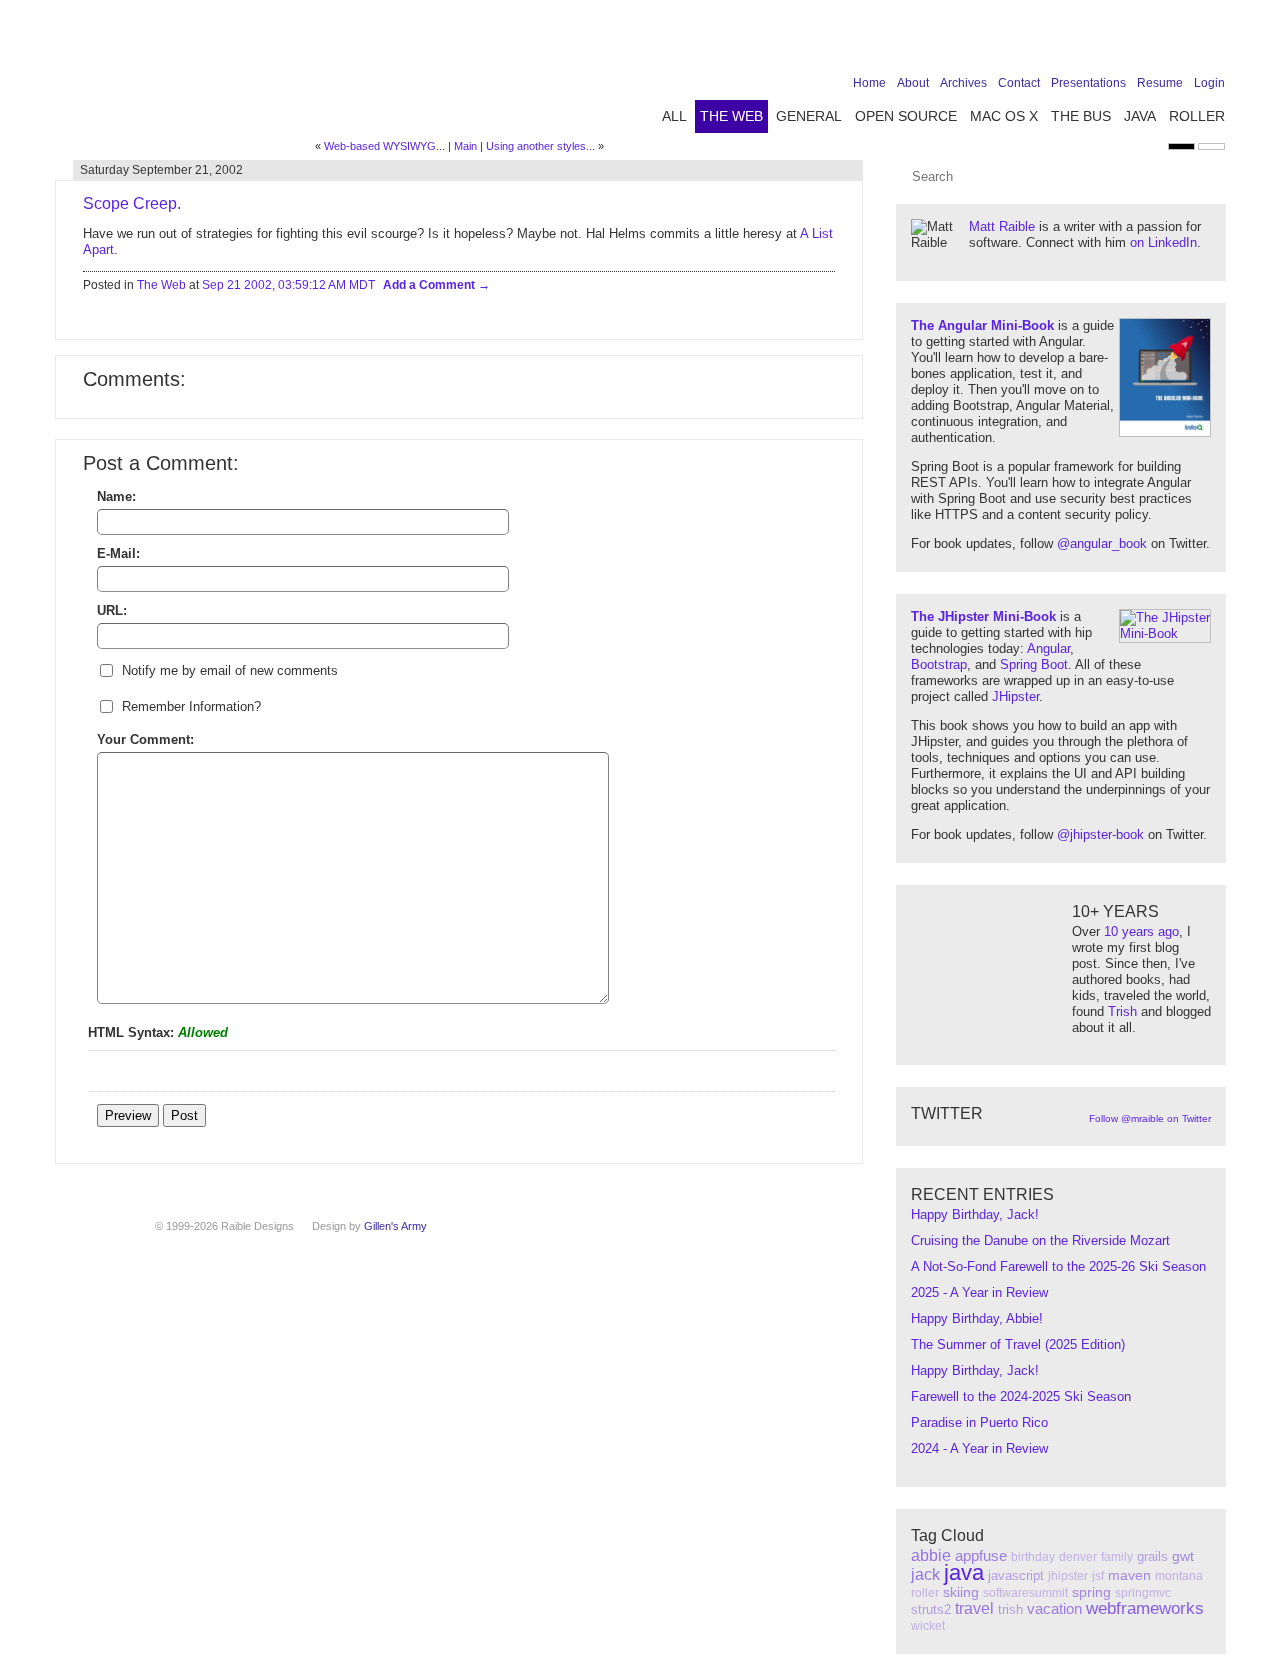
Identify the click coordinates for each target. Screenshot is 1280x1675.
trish (1010, 1609)
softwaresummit (1025, 1593)
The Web (731, 116)
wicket (928, 1626)
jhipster (1068, 1576)
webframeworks (1145, 1608)
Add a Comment (430, 285)
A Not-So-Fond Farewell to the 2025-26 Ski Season (1058, 1266)
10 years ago (1141, 931)
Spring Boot (1034, 664)
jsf (1098, 1576)
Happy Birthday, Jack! (975, 1214)
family (1117, 1557)
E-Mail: (118, 553)
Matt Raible (1002, 226)
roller (925, 1593)
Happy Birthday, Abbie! (977, 1318)
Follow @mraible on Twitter (1150, 1118)
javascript (1016, 1575)
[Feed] (1213, 42)
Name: (116, 496)
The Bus (1081, 116)
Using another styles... (540, 146)
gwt (1183, 1556)
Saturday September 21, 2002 (161, 170)
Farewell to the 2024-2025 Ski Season (1021, 1396)
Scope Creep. (132, 203)
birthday (1033, 1557)
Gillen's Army (395, 1226)
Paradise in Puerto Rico (979, 1422)
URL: (112, 610)
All (674, 116)
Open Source (906, 116)
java (964, 1572)
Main (465, 146)
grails (1152, 1556)
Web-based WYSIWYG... (384, 146)
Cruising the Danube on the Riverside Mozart (1040, 1240)
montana (1179, 1576)
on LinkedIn (1163, 242)
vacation (1054, 1608)
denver (1078, 1557)
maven (1129, 1575)
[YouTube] (1182, 42)
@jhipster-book (1100, 834)
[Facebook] (1089, 42)
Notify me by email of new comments (230, 670)
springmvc (1143, 1593)
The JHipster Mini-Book (983, 616)
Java (1140, 116)
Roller (1197, 116)
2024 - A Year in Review (979, 1448)
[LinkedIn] (1151, 42)
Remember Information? (191, 706)
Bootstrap (939, 664)
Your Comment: (145, 739)
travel (974, 1608)
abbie (931, 1555)
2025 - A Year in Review (979, 1292)
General (809, 116)
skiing (961, 1592)
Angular (1048, 648)
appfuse (981, 1555)
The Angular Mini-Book (982, 325)
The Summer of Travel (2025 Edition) (1018, 1344)
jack (925, 1574)
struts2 (931, 1609)
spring (1091, 1592)
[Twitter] (1120, 42)
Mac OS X (1004, 116)
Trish (1122, 1011)
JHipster (1015, 696)
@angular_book (1102, 543)
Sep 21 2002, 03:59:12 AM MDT (288, 285)
